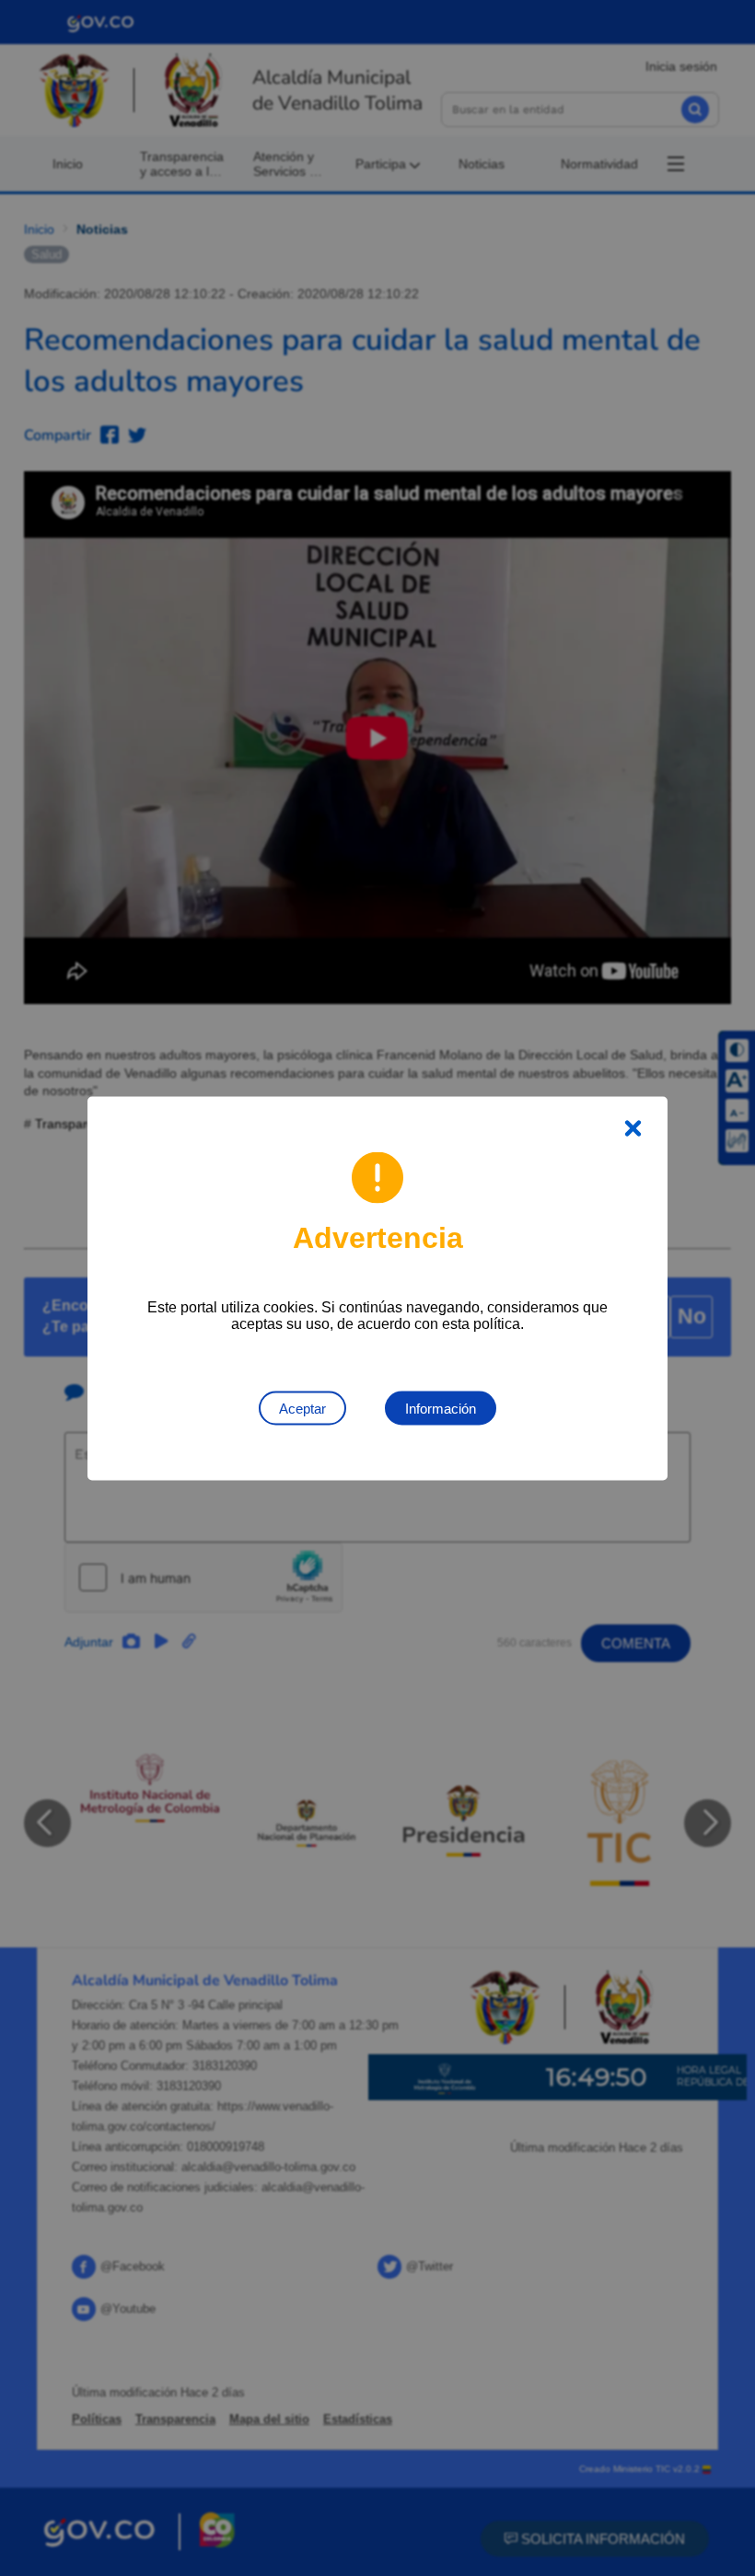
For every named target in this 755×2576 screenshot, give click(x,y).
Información (441, 1408)
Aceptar (302, 1408)
